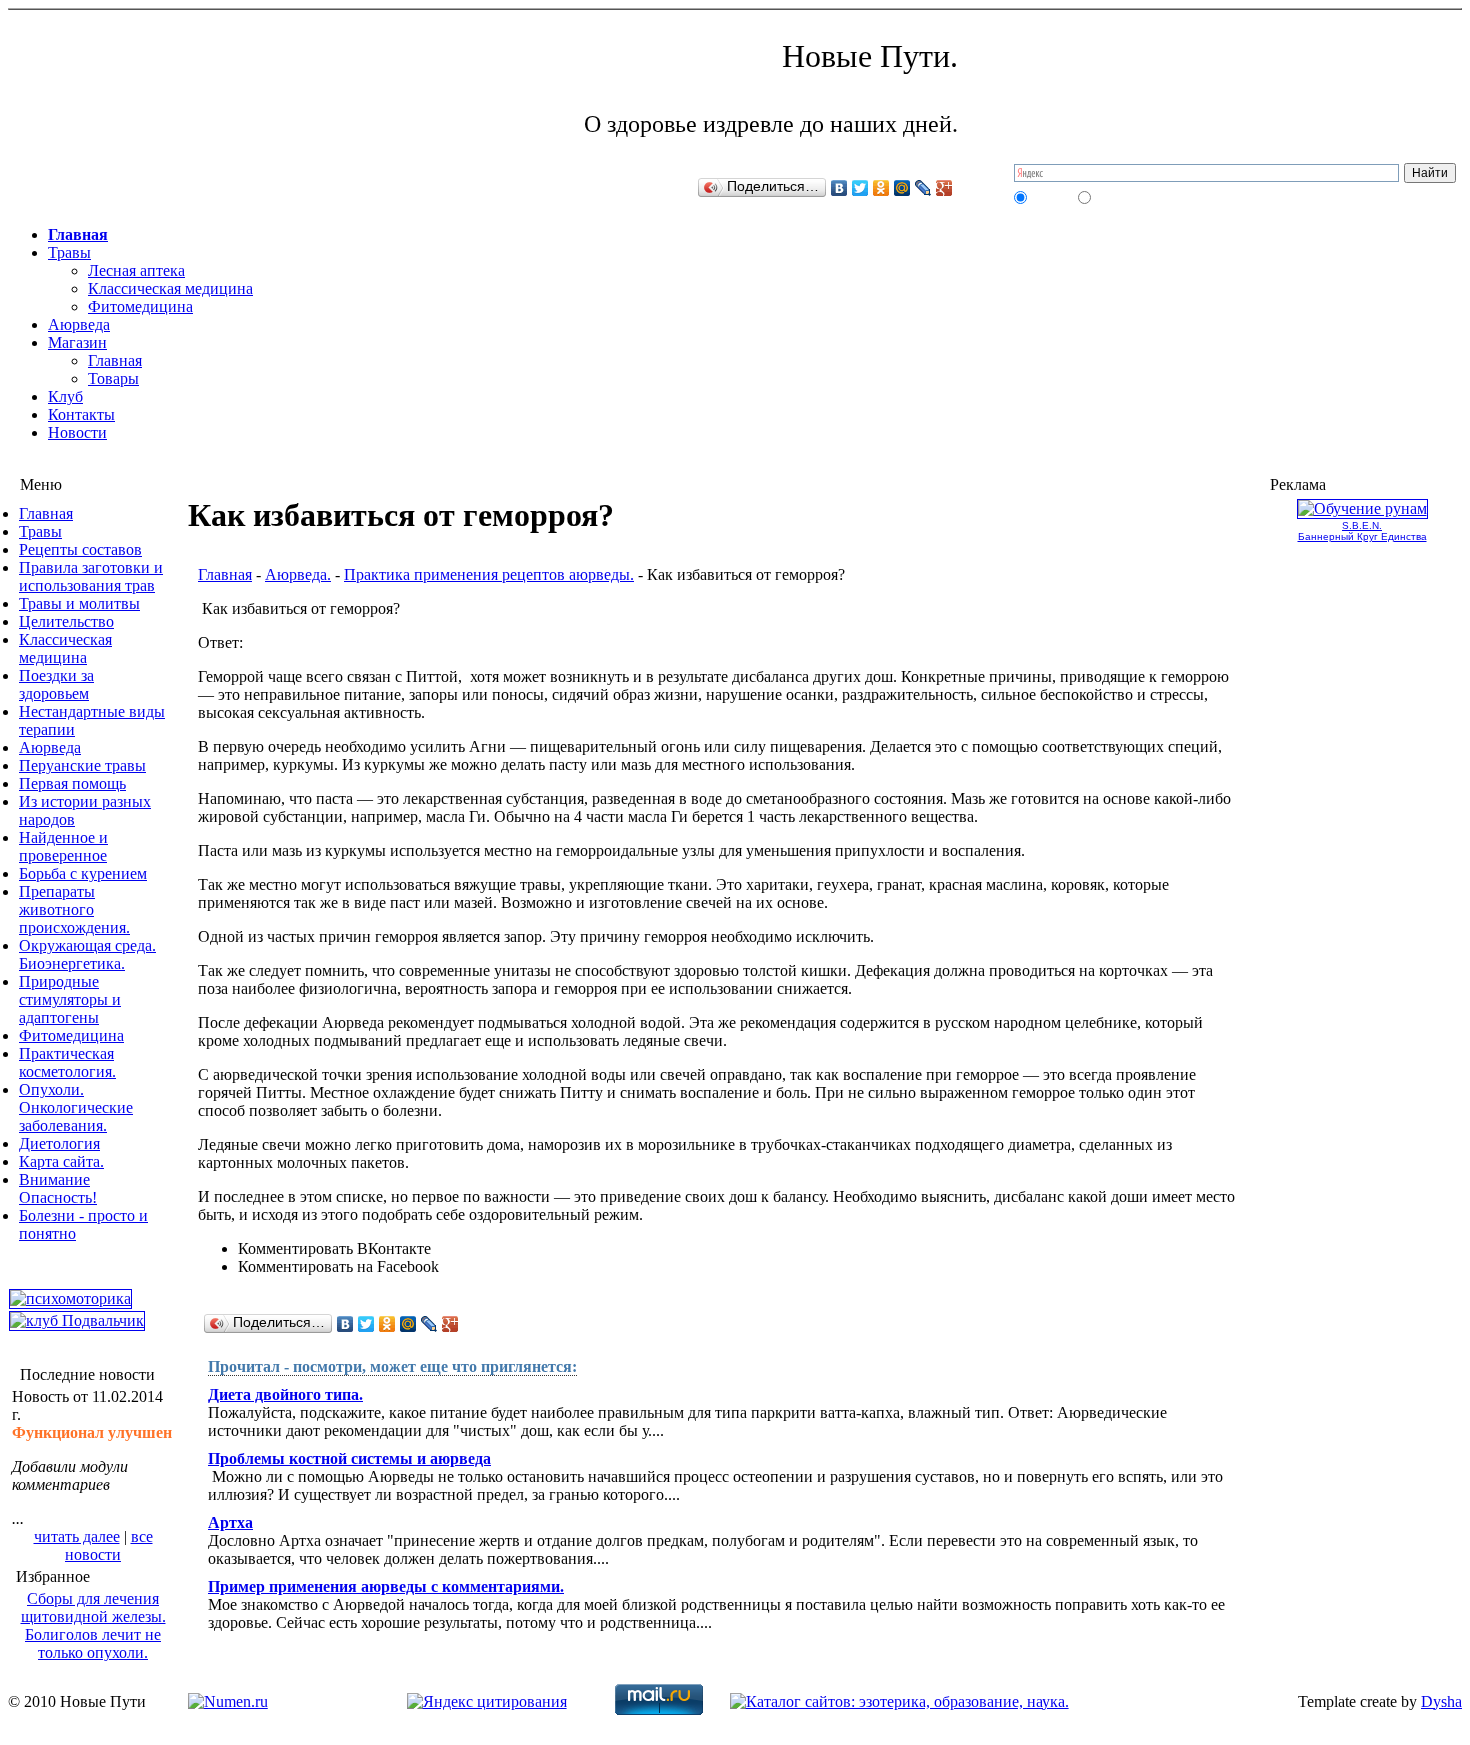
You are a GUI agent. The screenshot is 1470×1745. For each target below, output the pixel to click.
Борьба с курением (83, 873)
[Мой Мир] (902, 188)
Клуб (65, 396)
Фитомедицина (140, 306)
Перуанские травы (82, 765)
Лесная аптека (136, 270)
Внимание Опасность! (58, 1188)
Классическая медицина (170, 288)
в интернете (1124, 197)
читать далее (77, 1536)
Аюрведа (79, 324)
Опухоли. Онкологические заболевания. (76, 1107)
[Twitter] (860, 188)
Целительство (66, 621)
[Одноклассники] (881, 188)
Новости (77, 432)
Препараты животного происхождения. (74, 909)
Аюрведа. (298, 574)
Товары (113, 378)
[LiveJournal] (923, 188)
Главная (78, 234)
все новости (109, 1545)
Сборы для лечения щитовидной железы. (93, 1607)
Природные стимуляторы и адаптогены (70, 999)
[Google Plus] (944, 188)
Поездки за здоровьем (56, 684)
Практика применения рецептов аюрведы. (489, 574)
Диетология (59, 1143)
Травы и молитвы (79, 603)
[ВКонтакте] (839, 188)
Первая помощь (72, 783)
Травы (69, 252)
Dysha (1441, 1701)
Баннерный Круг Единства (1362, 536)
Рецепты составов (80, 549)
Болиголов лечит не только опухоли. (93, 1643)
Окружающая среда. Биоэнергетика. (87, 954)
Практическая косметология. (67, 1062)
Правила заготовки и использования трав (91, 576)
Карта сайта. (61, 1161)
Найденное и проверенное (63, 846)
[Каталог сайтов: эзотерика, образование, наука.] (899, 1701)
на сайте (1051, 197)
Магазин (77, 342)
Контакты (81, 414)
